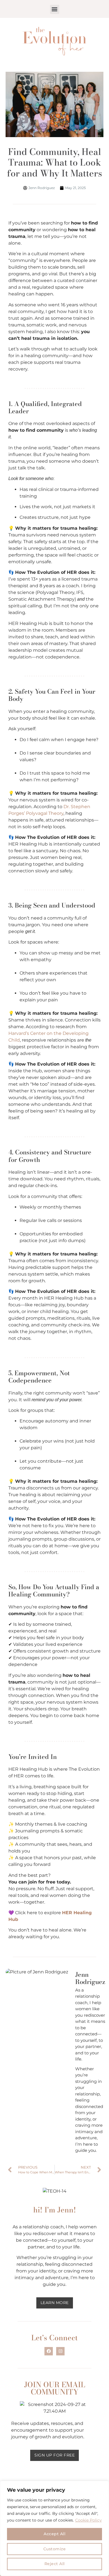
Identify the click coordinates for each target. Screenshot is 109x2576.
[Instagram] (60, 2351)
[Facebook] (49, 2351)
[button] (55, 9)
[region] (54, 2528)
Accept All (54, 2534)
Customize (55, 2549)
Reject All (55, 2564)
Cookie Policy (88, 2520)
